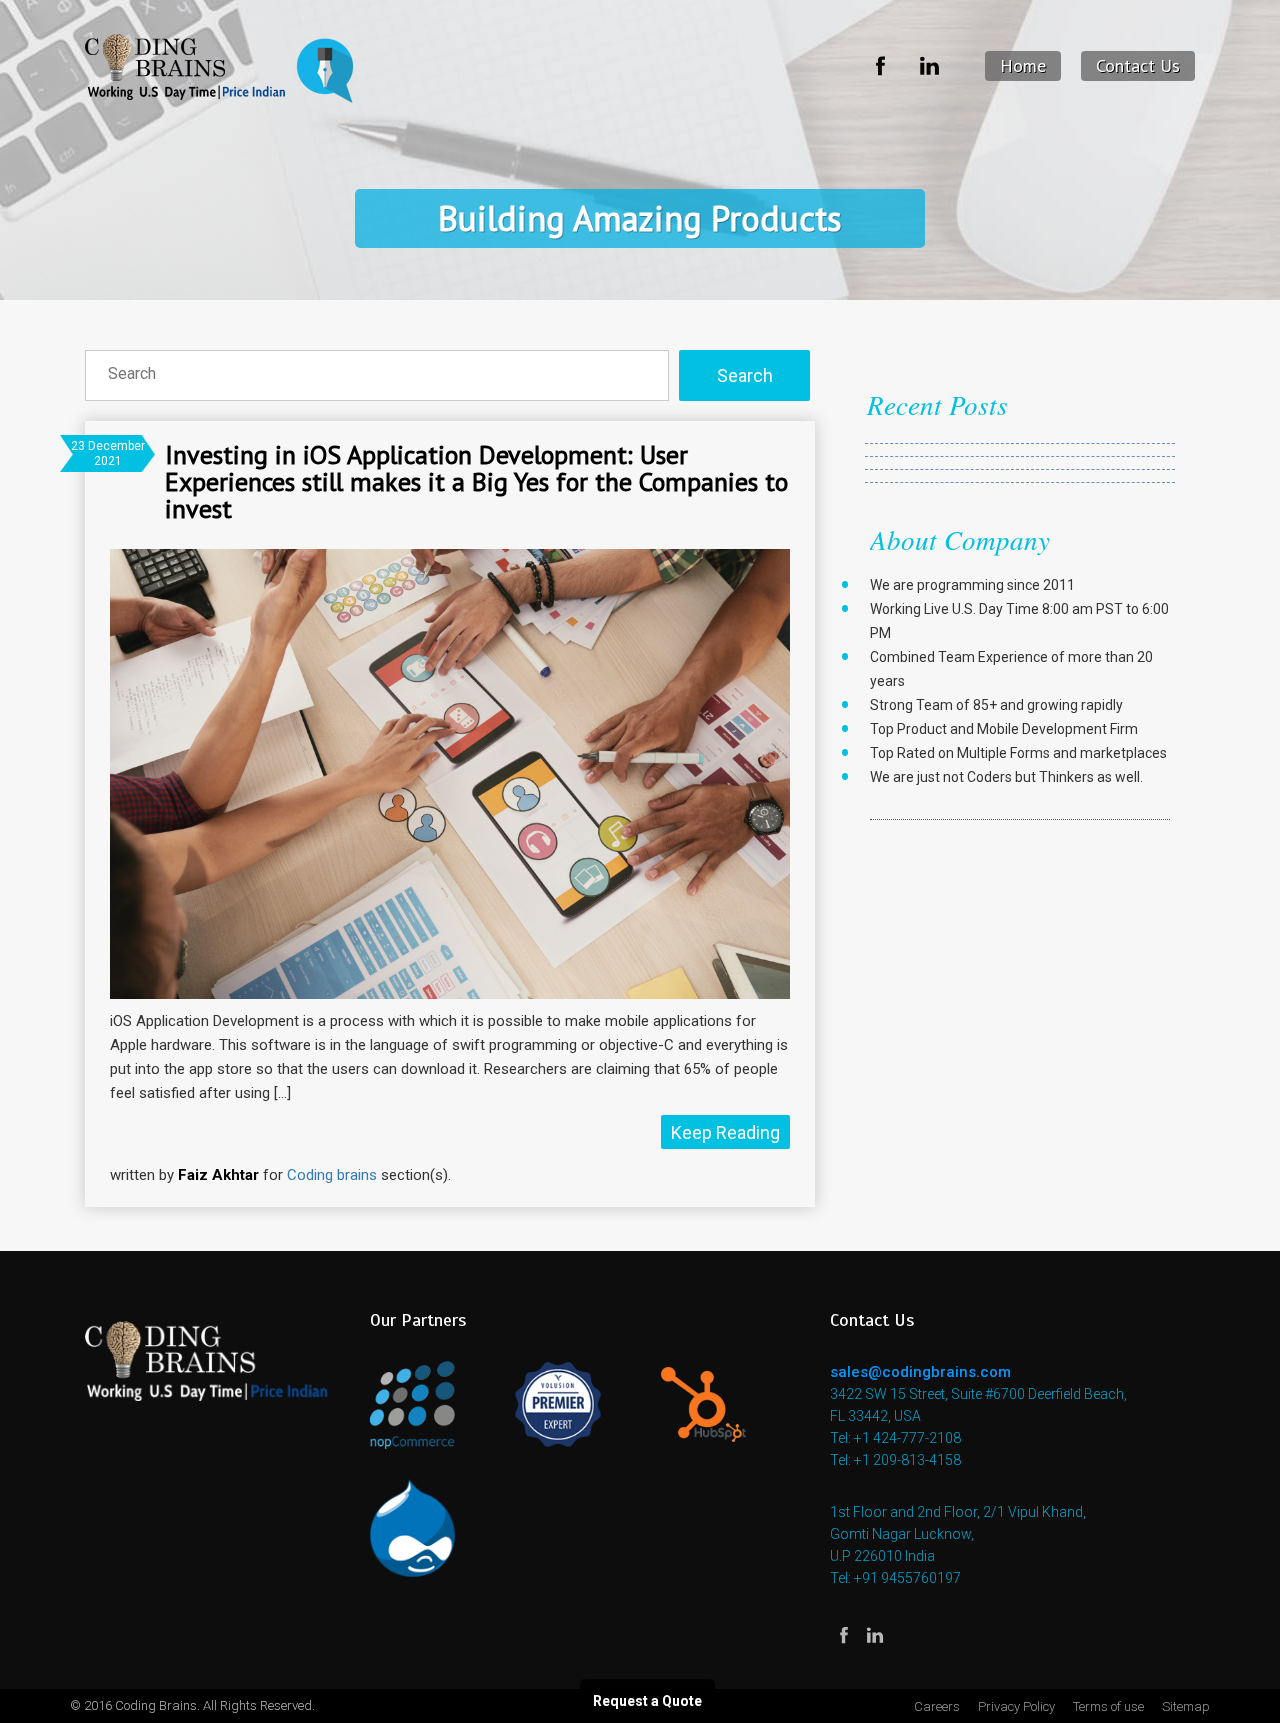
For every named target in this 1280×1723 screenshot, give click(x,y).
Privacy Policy (1016, 1706)
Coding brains (332, 1175)
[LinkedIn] (932, 68)
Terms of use (1108, 1706)
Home (1023, 65)
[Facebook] (880, 68)
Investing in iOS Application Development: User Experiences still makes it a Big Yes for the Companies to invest (476, 481)
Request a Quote (647, 1701)
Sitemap (1186, 1706)
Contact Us (1138, 65)
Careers (937, 1706)
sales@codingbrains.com (920, 1372)
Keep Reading (725, 1132)
